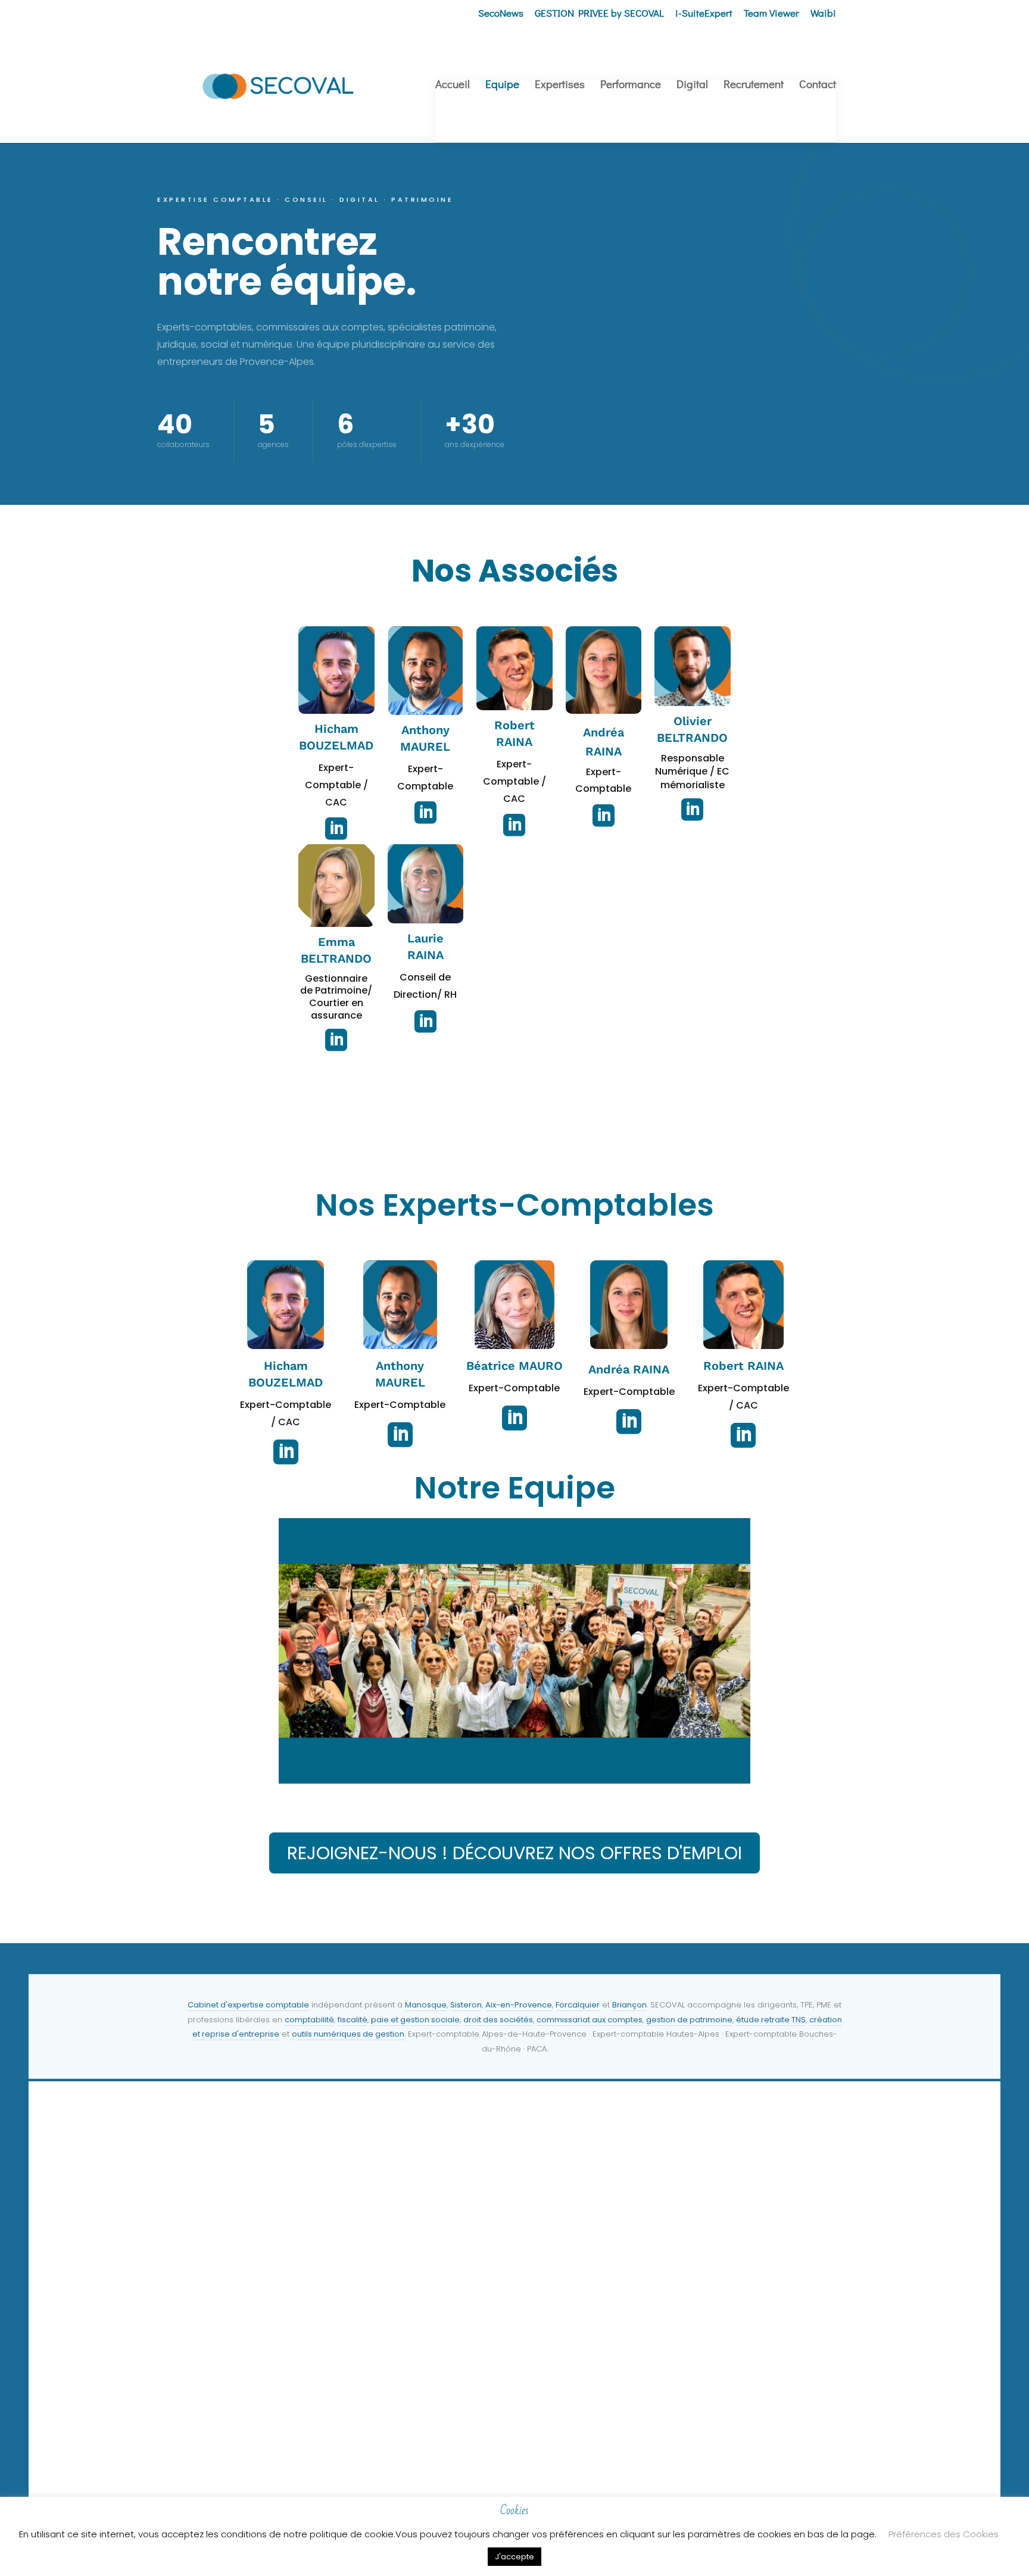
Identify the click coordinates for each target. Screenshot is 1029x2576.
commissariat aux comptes (590, 2020)
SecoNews (501, 14)
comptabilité (309, 2020)
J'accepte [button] (514, 2557)
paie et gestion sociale (415, 2020)
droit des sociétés (498, 2020)
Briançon (629, 2005)
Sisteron (466, 2005)
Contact (818, 85)
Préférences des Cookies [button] (944, 2534)
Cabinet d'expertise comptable (248, 2005)
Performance (631, 85)
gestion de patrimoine (689, 2020)
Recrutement (754, 85)
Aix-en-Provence (519, 2005)
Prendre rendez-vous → (225, 2459)
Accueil (453, 85)
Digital (692, 85)
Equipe (502, 85)
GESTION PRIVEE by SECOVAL (599, 14)
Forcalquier (578, 2005)
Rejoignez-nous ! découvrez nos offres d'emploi (514, 1853)
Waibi (823, 14)
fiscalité (353, 2020)
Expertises (560, 85)
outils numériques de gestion (348, 2034)
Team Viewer (771, 14)
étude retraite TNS (771, 2020)
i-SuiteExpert (704, 14)
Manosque (426, 2005)
